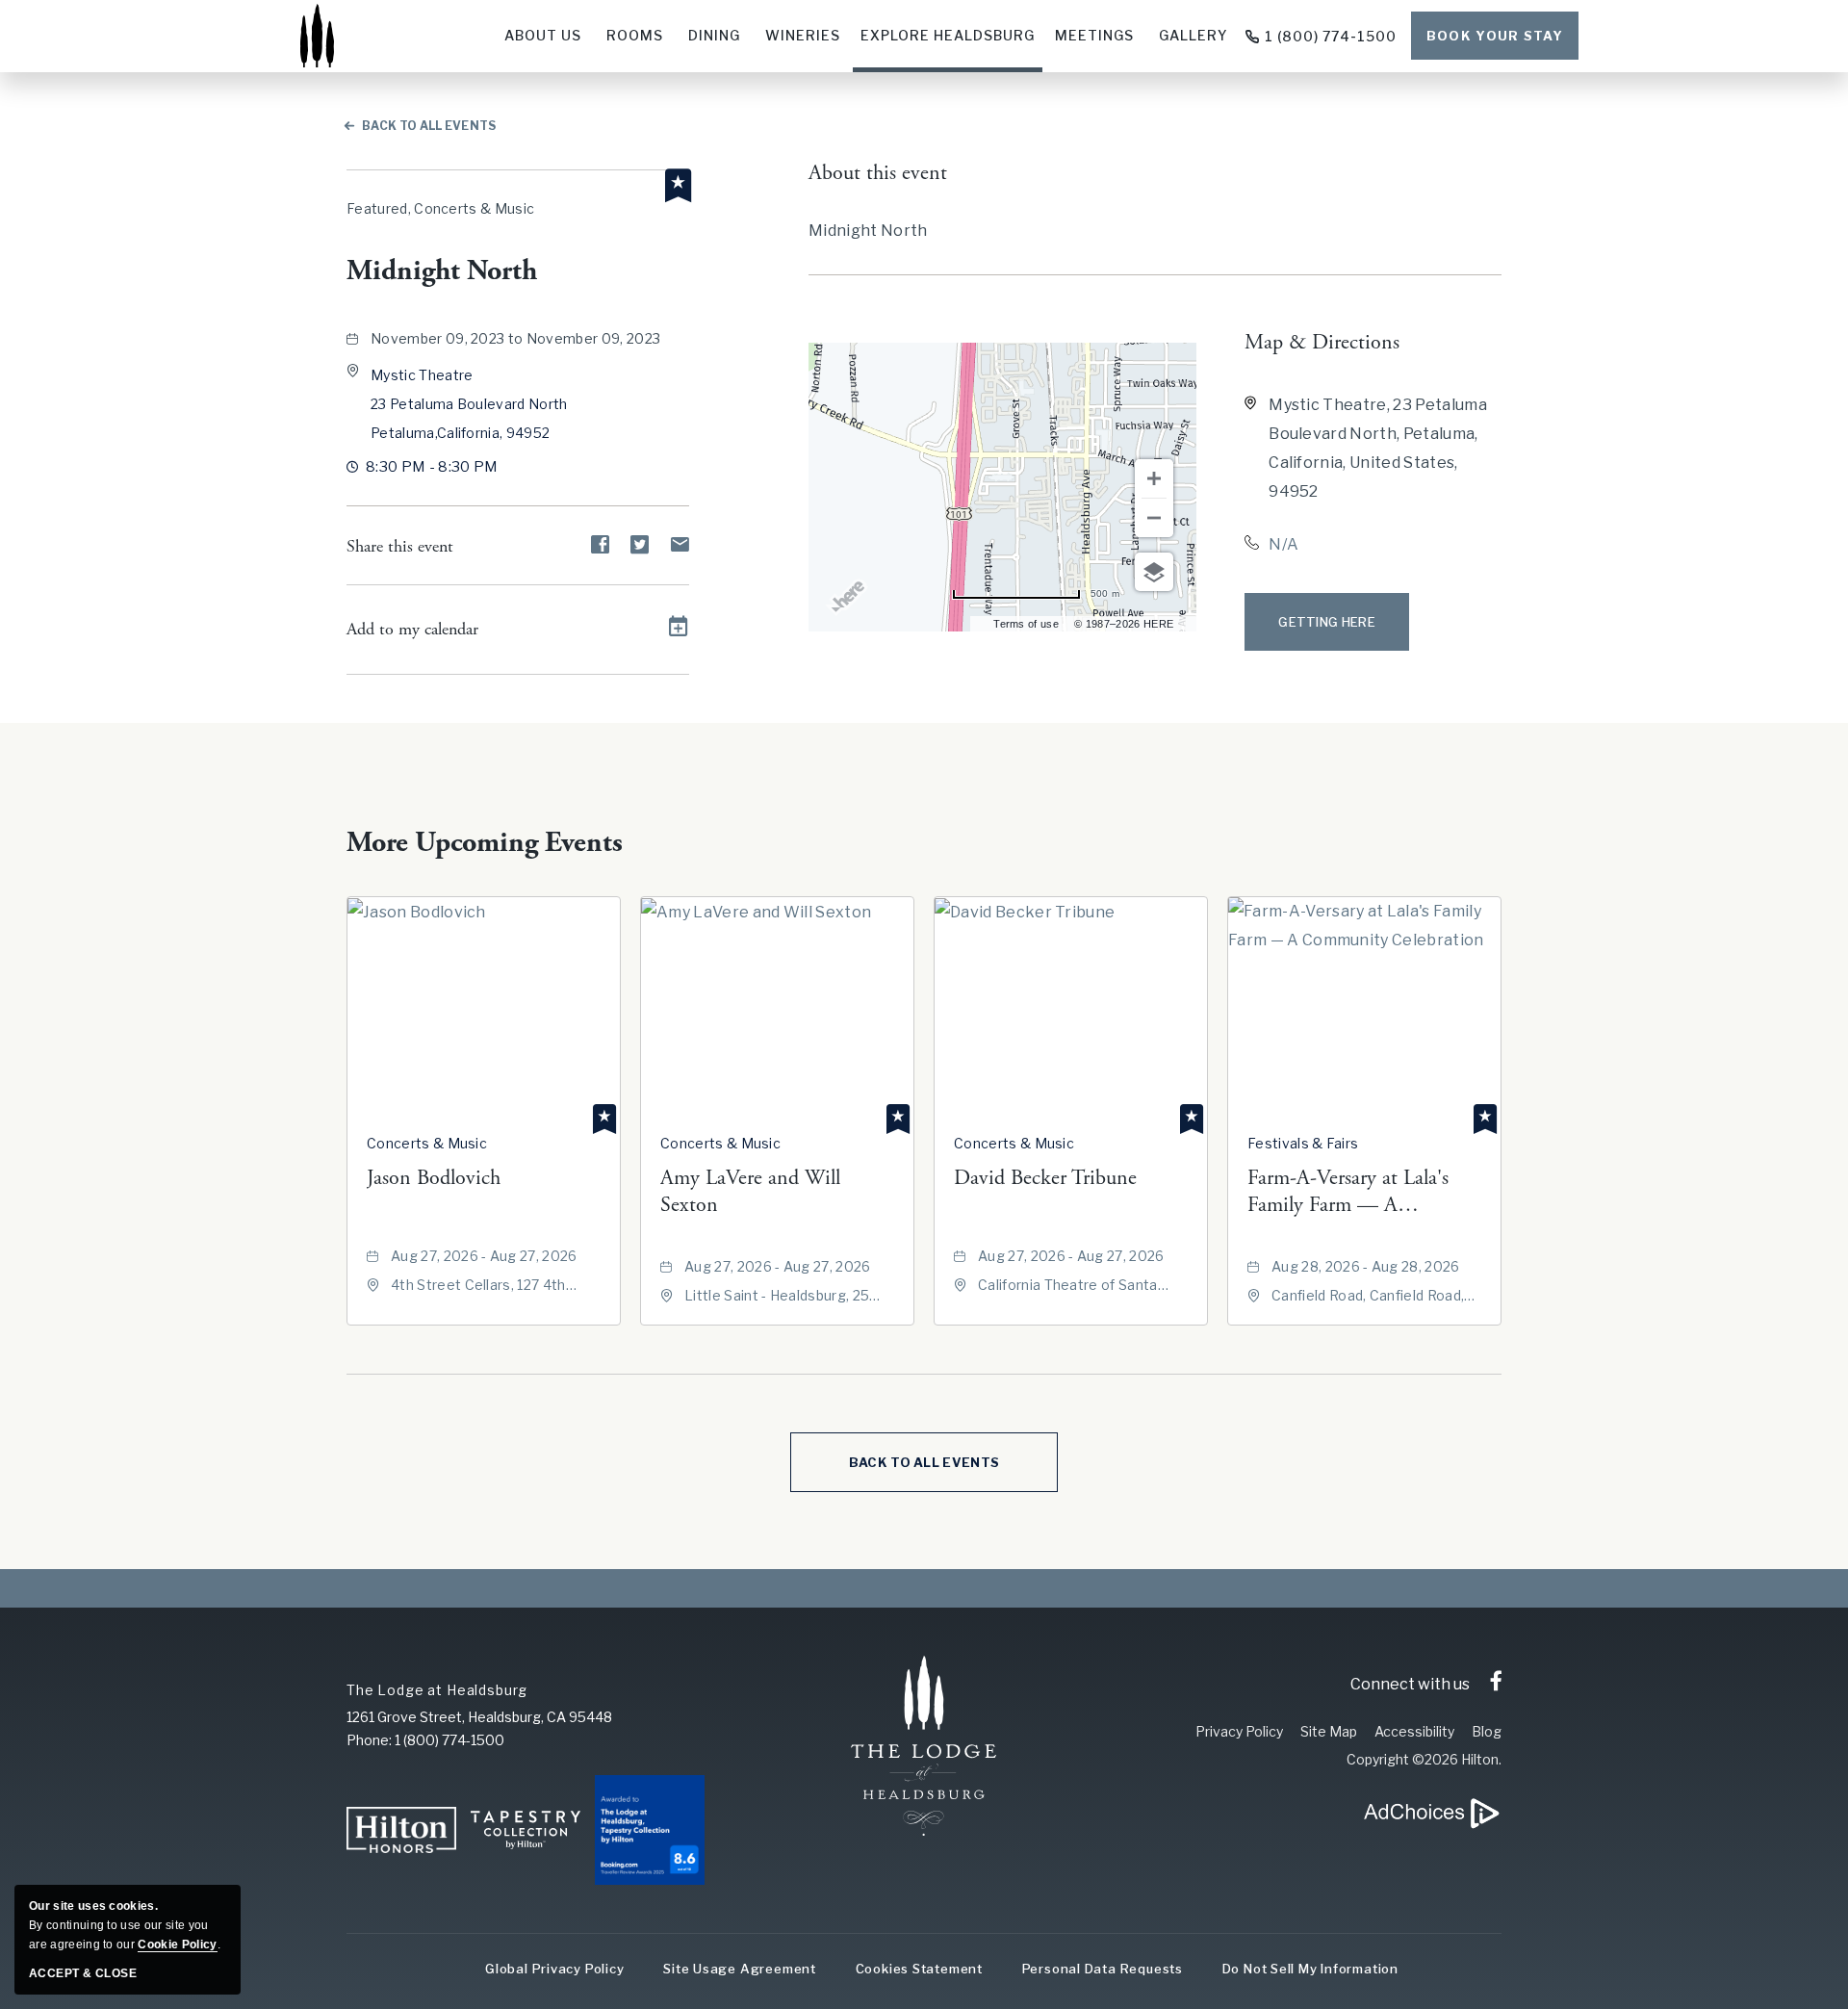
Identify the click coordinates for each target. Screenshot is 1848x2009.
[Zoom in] (1154, 478)
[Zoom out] (1154, 518)
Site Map (1329, 1731)
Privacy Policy (1239, 1731)
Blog (1487, 1731)
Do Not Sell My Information (1310, 1969)
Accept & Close (83, 1973)
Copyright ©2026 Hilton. (1424, 1759)
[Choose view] (1154, 572)
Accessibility (1414, 1731)
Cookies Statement (919, 1969)
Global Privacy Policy (554, 1969)
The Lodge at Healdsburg (437, 1690)
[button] (469, 404)
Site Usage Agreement (740, 1969)
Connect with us (1410, 1684)
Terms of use (1026, 624)
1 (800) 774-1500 (1331, 36)
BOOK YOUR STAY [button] (1495, 36)
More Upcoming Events (485, 843)
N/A (1283, 544)
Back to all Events (429, 126)
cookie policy (177, 1945)
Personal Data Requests (1103, 1969)
